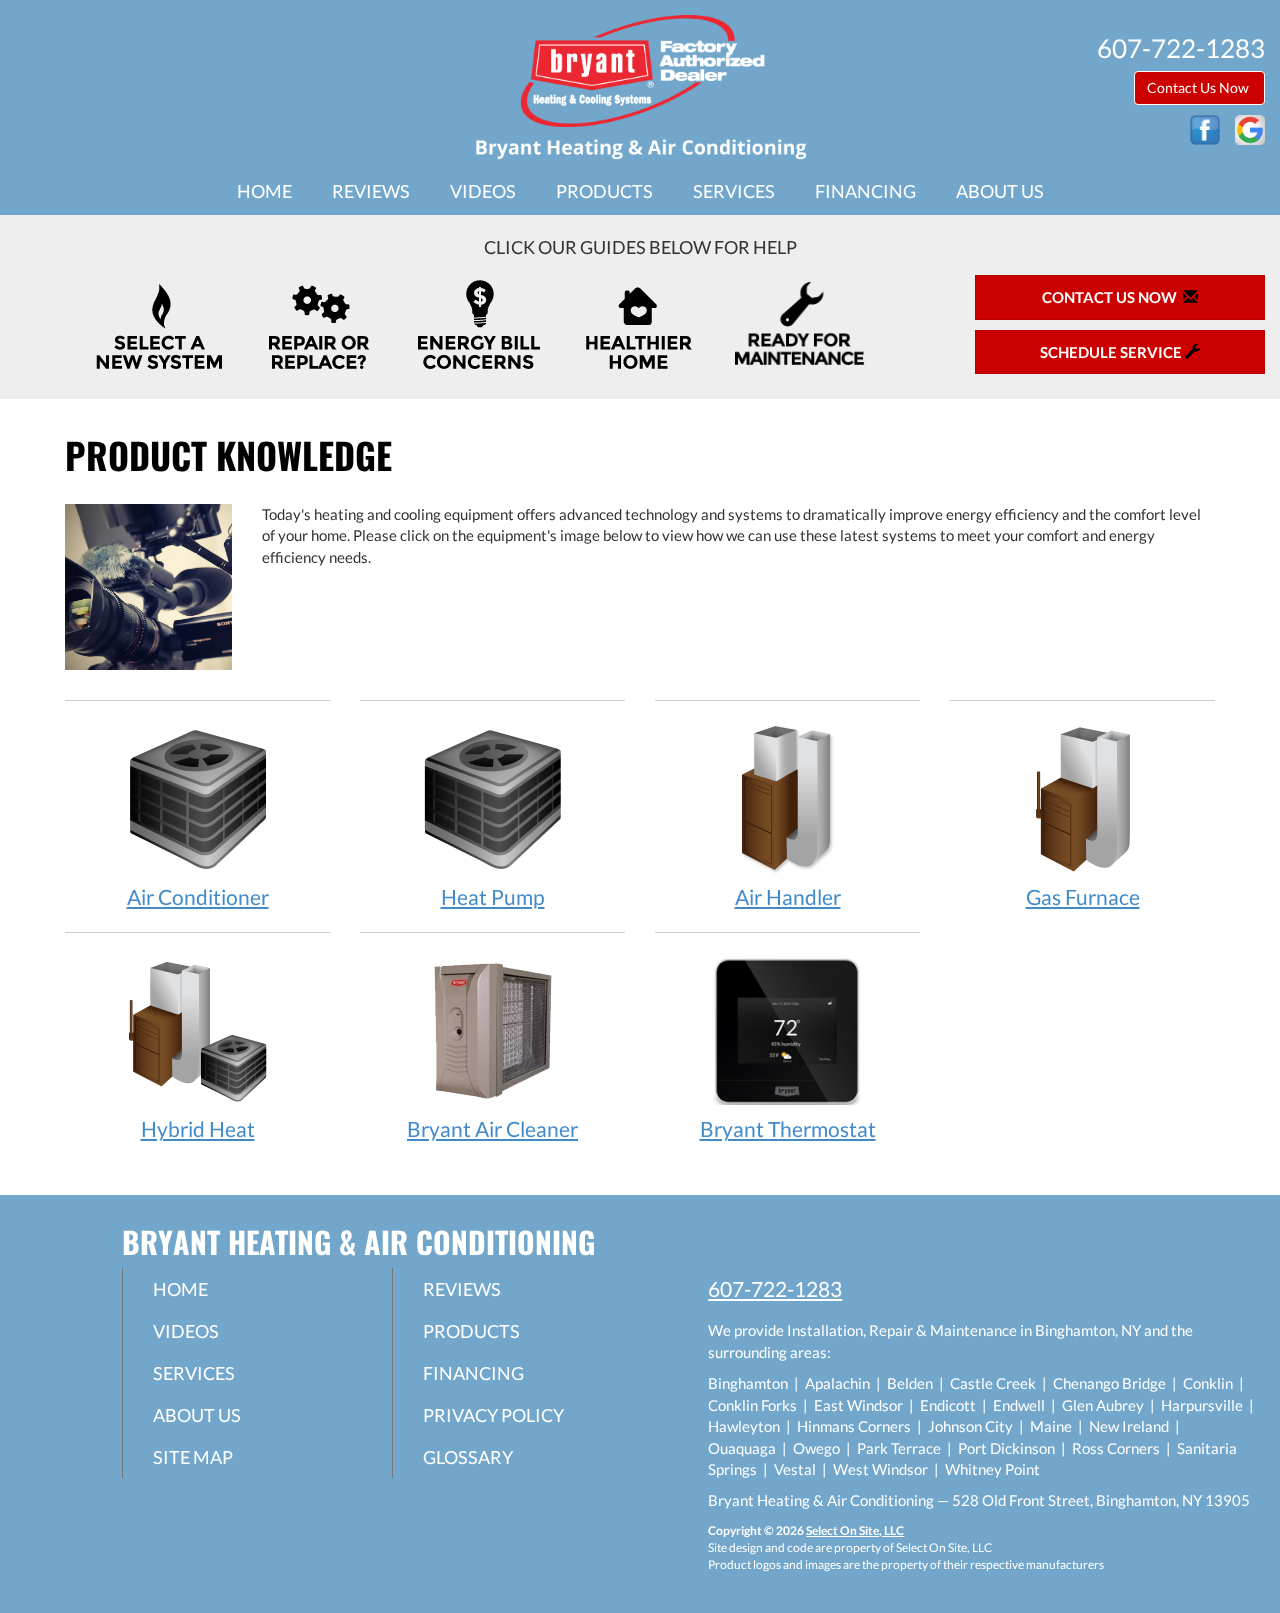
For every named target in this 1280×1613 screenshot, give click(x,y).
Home (264, 191)
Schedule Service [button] (1112, 352)
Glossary (468, 1457)
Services (734, 191)
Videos (483, 191)
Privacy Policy (493, 1415)
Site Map (193, 1457)
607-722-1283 (775, 1288)
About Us (1000, 191)
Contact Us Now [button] (1199, 87)
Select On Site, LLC (855, 1530)
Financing (865, 191)
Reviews (371, 191)
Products (604, 191)
